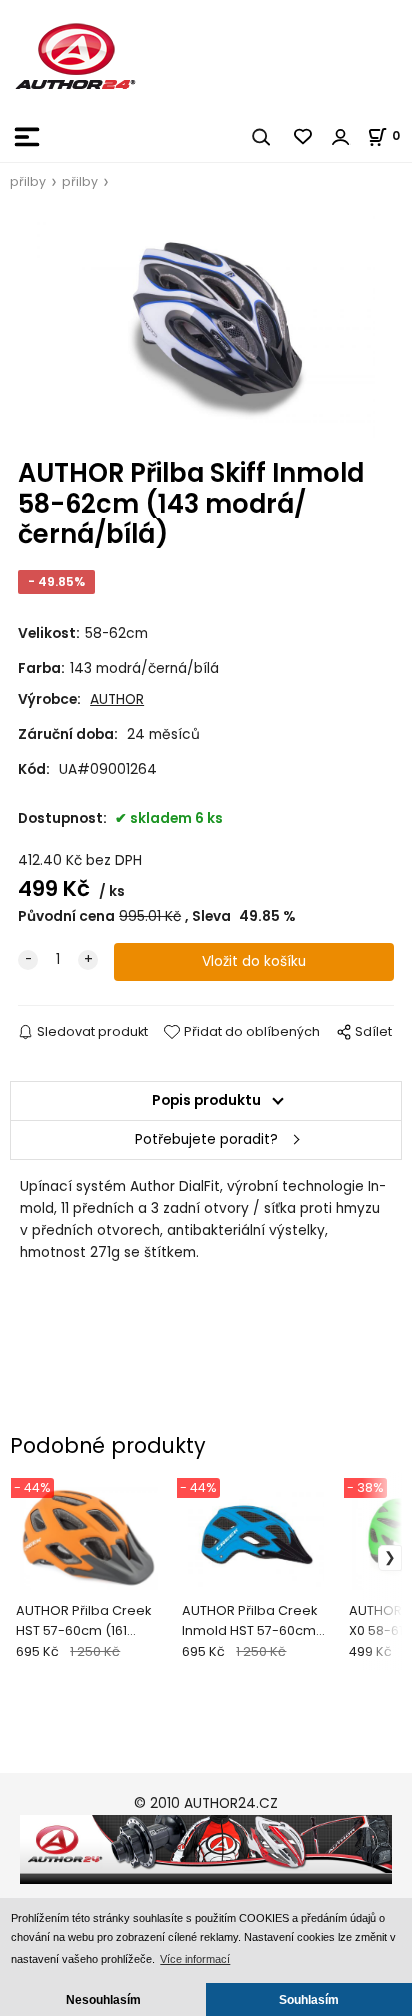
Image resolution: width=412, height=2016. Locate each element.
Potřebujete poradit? (206, 1139)
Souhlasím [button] (309, 1999)
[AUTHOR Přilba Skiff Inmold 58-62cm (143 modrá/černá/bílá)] (206, 325)
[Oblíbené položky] (304, 137)
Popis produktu (206, 1100)
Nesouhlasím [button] (103, 1999)
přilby (28, 181)
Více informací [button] (195, 1959)
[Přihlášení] (341, 137)
